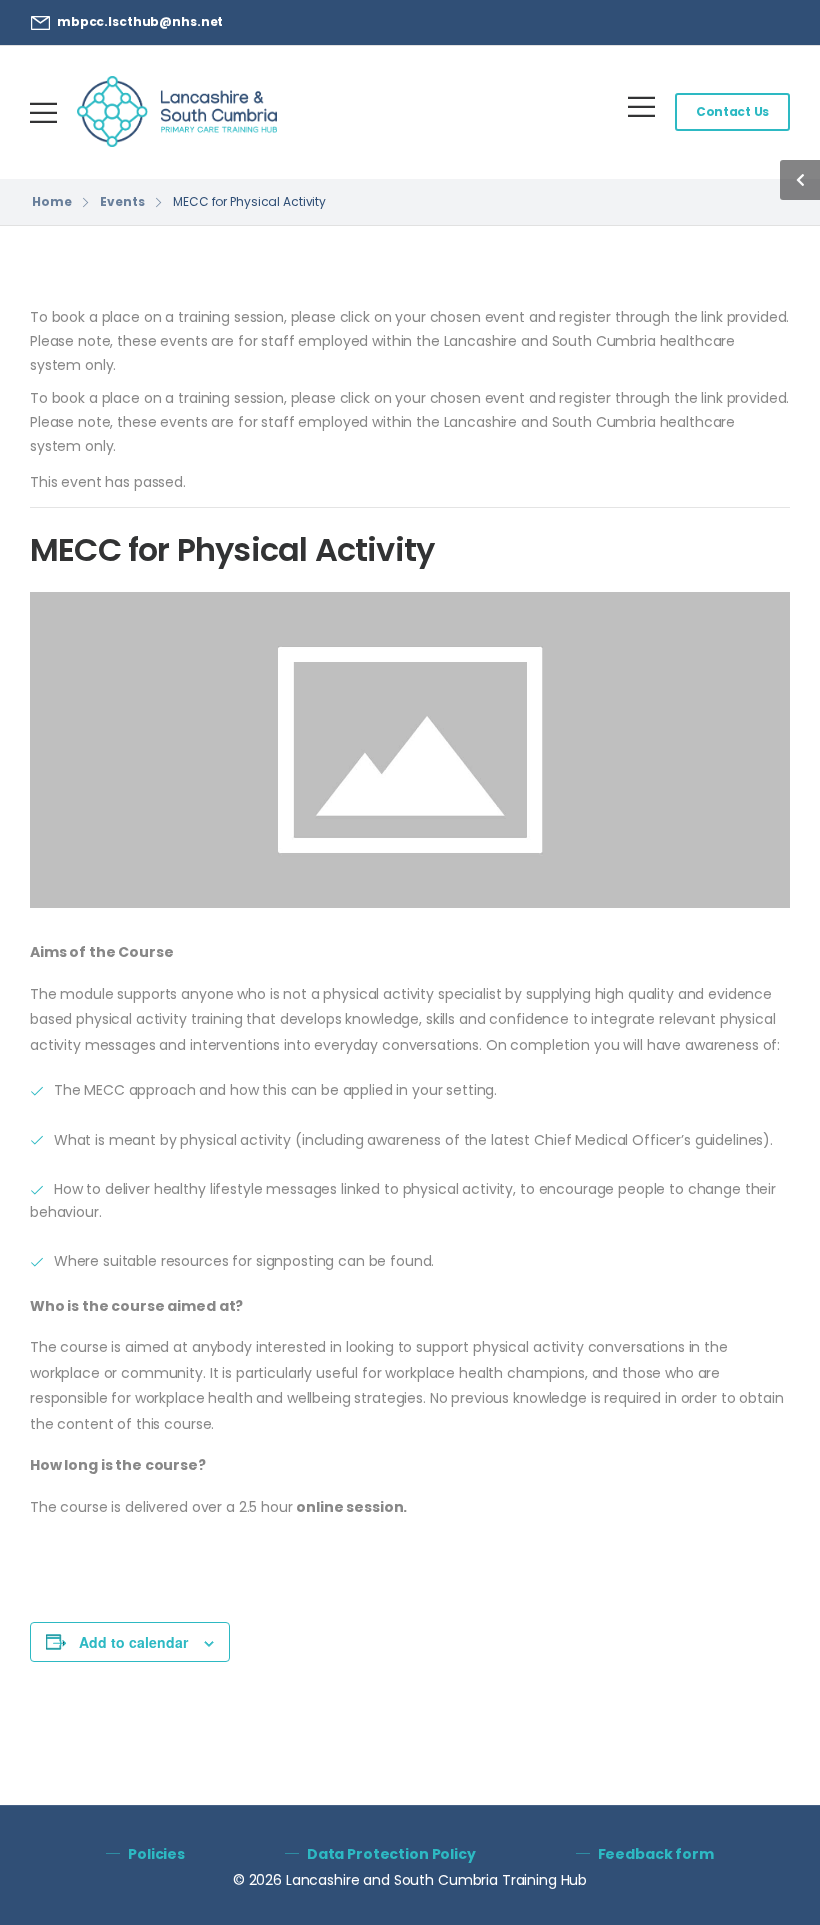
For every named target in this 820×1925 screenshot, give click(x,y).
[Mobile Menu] (43, 112)
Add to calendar (133, 1642)
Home (52, 201)
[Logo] (177, 111)
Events (122, 201)
